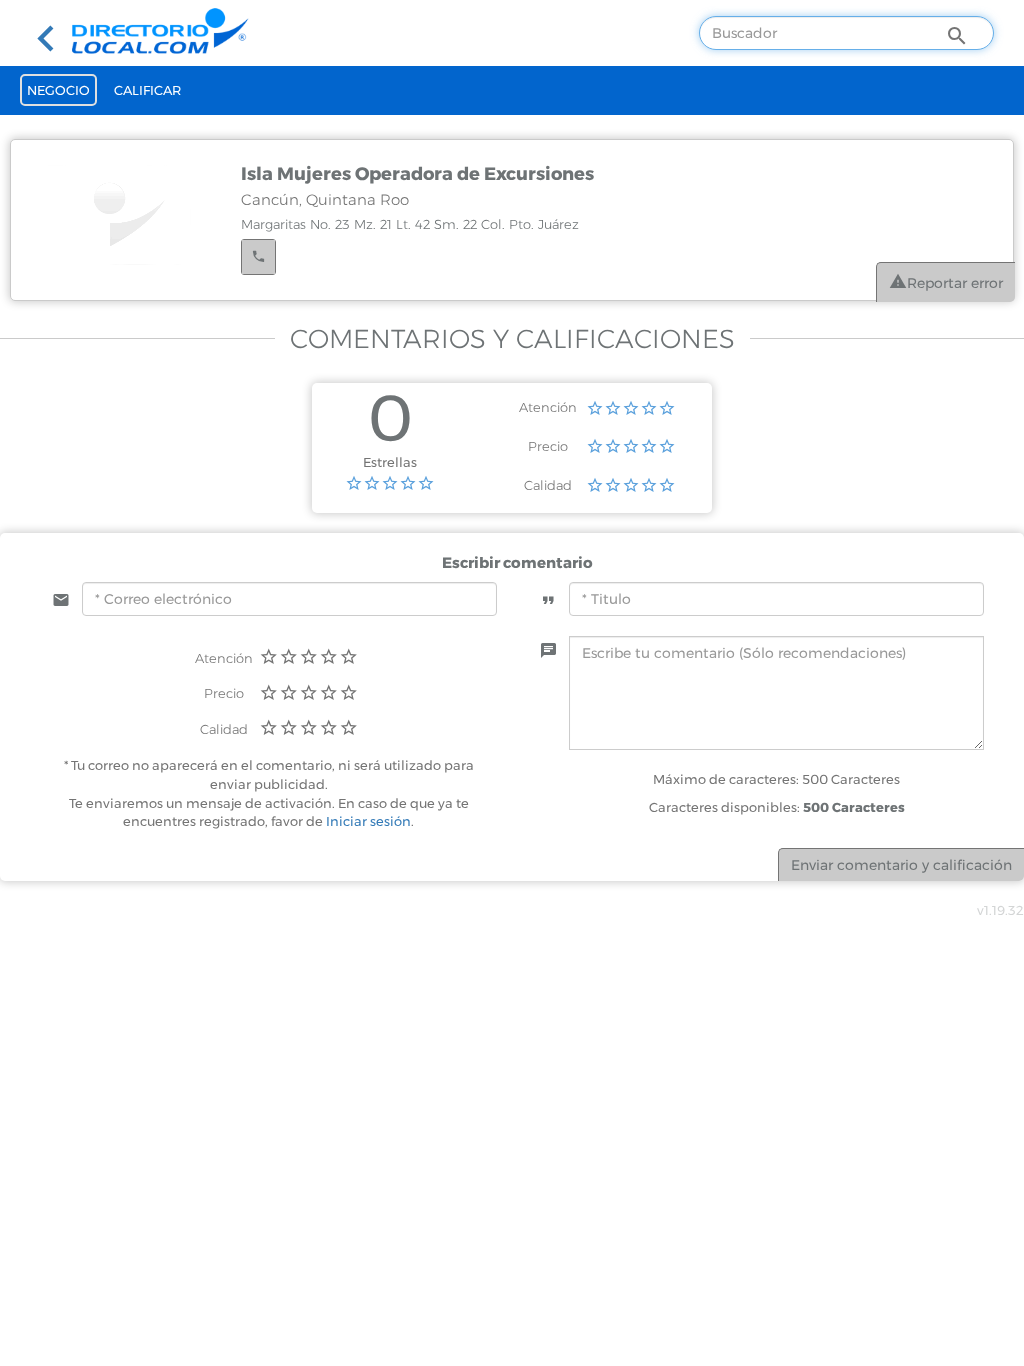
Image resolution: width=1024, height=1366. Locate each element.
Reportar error (955, 283)
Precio (548, 446)
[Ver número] (258, 257)
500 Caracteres (854, 807)
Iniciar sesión (368, 821)
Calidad (548, 485)
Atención (548, 407)
